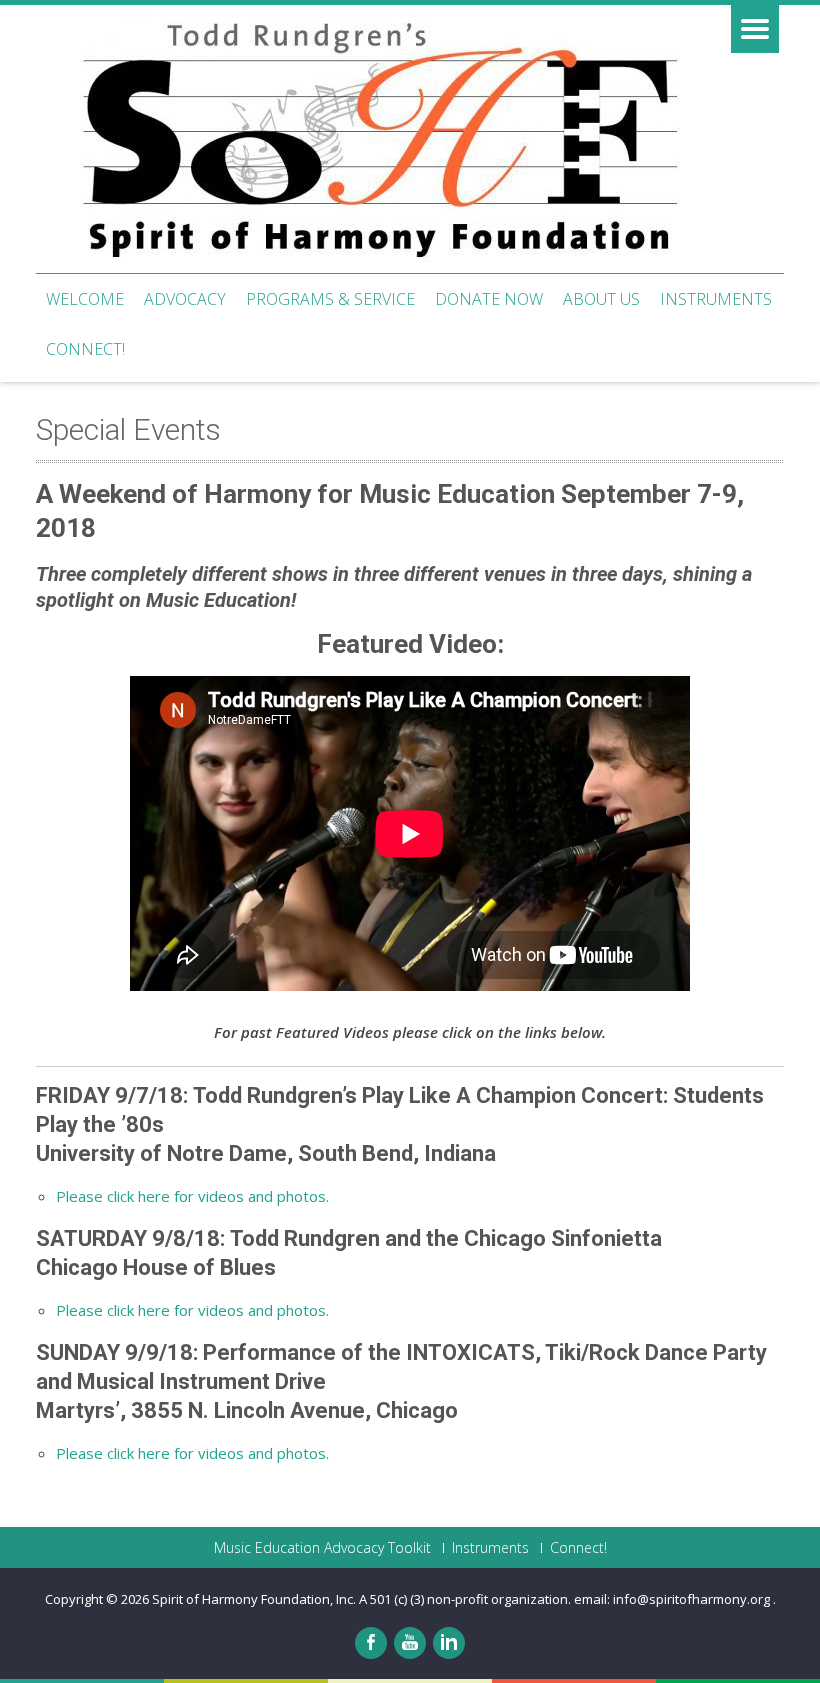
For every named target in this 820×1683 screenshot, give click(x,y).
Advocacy (185, 299)
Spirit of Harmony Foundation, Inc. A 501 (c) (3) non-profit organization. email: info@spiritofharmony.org (462, 1599)
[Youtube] (410, 1643)
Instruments (716, 299)
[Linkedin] (449, 1643)
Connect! (85, 349)
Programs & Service (330, 299)
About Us (601, 299)
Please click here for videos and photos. (192, 1196)
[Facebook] (371, 1643)
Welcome (85, 299)
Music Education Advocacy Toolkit (322, 1548)
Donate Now (489, 299)
